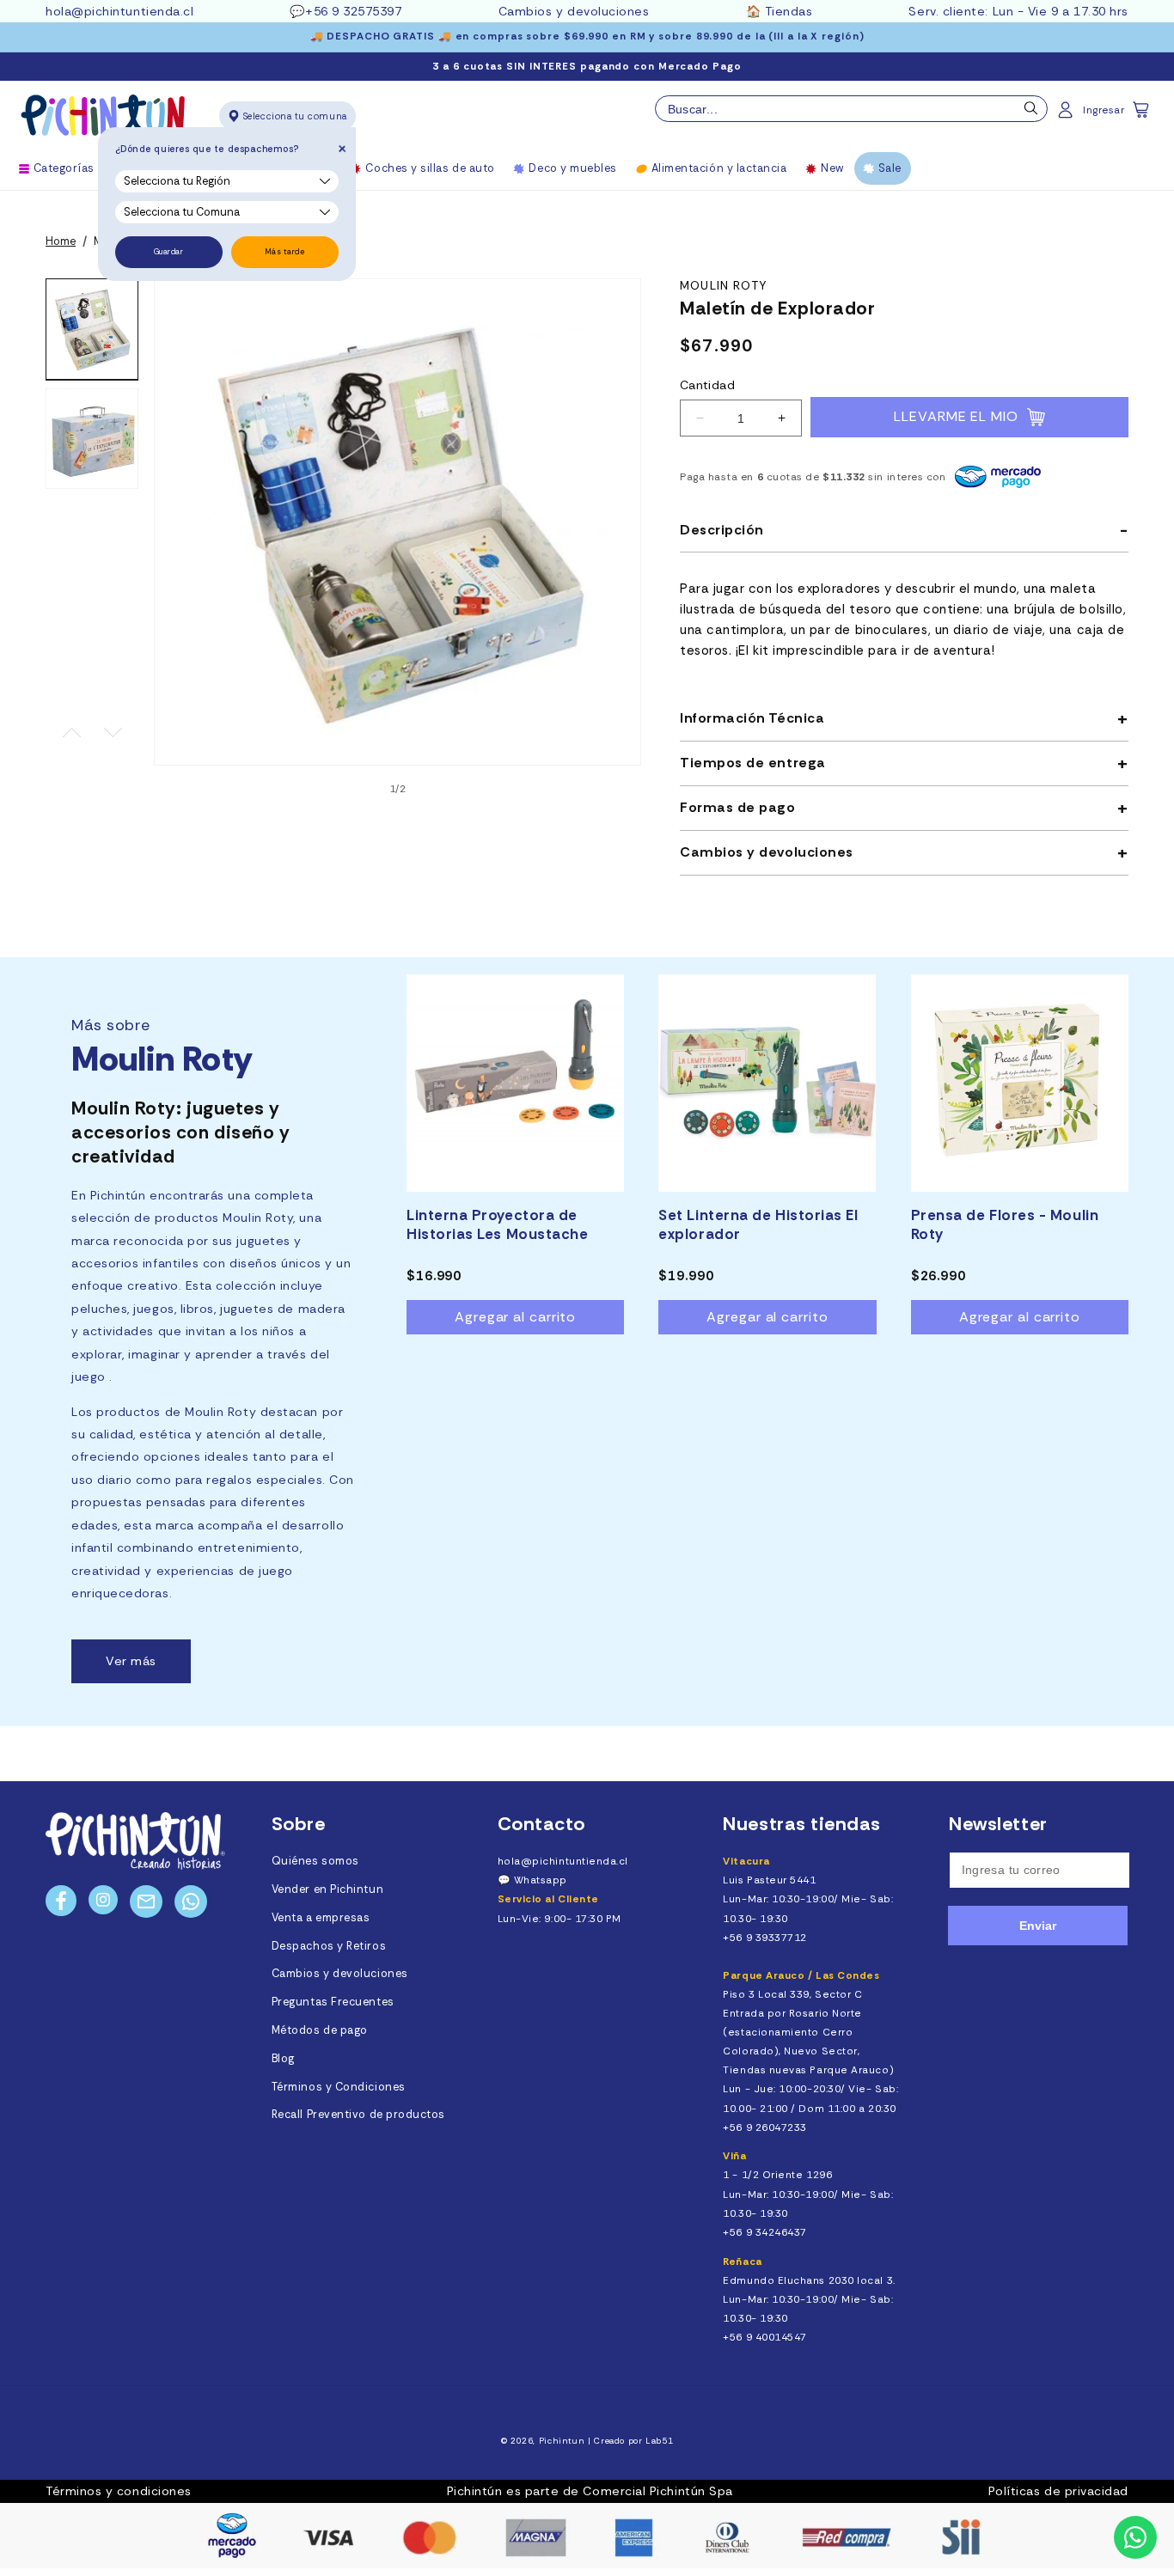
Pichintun (562, 2441)
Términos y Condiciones (339, 2087)
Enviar (1038, 1926)
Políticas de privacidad (1058, 2491)
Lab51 (659, 2441)
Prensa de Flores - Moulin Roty (1005, 1224)
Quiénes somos (315, 1861)
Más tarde (285, 252)
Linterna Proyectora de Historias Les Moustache (497, 1224)
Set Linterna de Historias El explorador (758, 1224)
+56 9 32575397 (354, 11)
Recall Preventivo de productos (358, 2115)
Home (61, 241)
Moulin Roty (723, 286)
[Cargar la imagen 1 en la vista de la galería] (92, 329)
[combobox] (851, 109)
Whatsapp (541, 1880)
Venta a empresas (321, 1918)
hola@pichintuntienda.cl (119, 11)
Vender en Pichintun (327, 1889)
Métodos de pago (320, 2030)
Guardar (169, 252)
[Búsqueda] (1031, 113)
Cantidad (707, 385)
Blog (283, 2059)
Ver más (131, 1661)
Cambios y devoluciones (574, 11)
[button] (1142, 115)
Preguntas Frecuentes (333, 2002)
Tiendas (789, 11)
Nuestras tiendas (802, 1824)
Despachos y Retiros (329, 1946)
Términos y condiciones (119, 2491)
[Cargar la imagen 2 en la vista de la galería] (92, 439)
